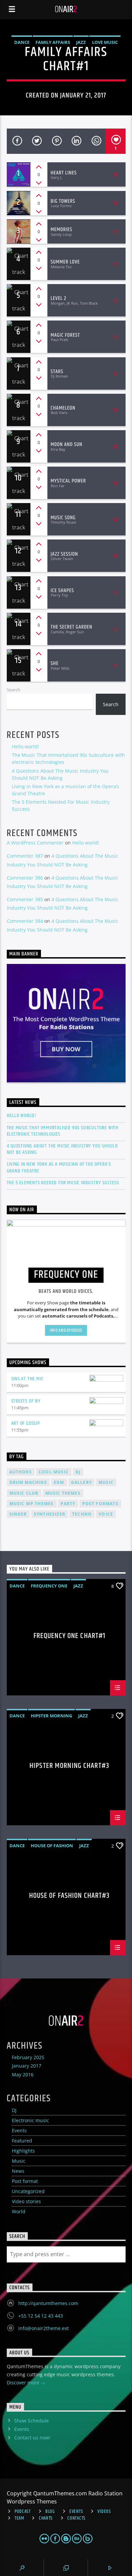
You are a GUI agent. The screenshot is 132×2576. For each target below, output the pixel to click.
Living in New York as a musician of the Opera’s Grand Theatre (59, 1167)
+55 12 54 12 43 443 (41, 2316)
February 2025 (28, 2057)
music (106, 1482)
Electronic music (30, 2120)
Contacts (76, 2518)
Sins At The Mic (27, 1379)
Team (19, 2518)
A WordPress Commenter (35, 843)
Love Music (105, 42)
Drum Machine (28, 1482)
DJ (14, 2110)
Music (19, 2161)
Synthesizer (50, 1514)
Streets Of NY (26, 1401)
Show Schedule (31, 2421)
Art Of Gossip (26, 1423)
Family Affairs (53, 42)
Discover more (24, 2383)
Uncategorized (28, 2191)
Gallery (81, 1482)
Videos (104, 2512)
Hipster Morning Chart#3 (69, 1767)
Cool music (54, 1472)
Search (14, 690)
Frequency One (49, 1586)
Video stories (26, 2201)
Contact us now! (32, 2437)
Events (19, 2130)
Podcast (23, 2512)
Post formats (100, 1504)
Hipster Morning (51, 1716)
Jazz (81, 42)
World (19, 2211)
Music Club (24, 1493)
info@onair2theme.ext (43, 2328)
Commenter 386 (25, 878)
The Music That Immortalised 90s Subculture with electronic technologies (63, 1131)
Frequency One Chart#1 (70, 1637)
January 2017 (27, 2066)
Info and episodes (66, 1330)
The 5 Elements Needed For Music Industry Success (63, 1183)
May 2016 (23, 2074)
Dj (78, 1472)
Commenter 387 (25, 856)
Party (68, 1504)
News (18, 2171)
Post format (25, 2181)
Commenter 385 (25, 899)
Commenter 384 (25, 921)
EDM (59, 1482)
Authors (21, 1472)
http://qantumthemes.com (48, 2303)
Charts (46, 2518)
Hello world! (25, 746)
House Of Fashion (52, 1846)
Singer (18, 1514)
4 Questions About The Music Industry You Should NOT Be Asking (63, 1149)
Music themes (63, 1493)
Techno (82, 1514)
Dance (22, 42)
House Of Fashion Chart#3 (70, 1897)
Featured (22, 2141)
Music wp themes (32, 1504)
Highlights (23, 2151)
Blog (50, 2512)
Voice (106, 1514)
